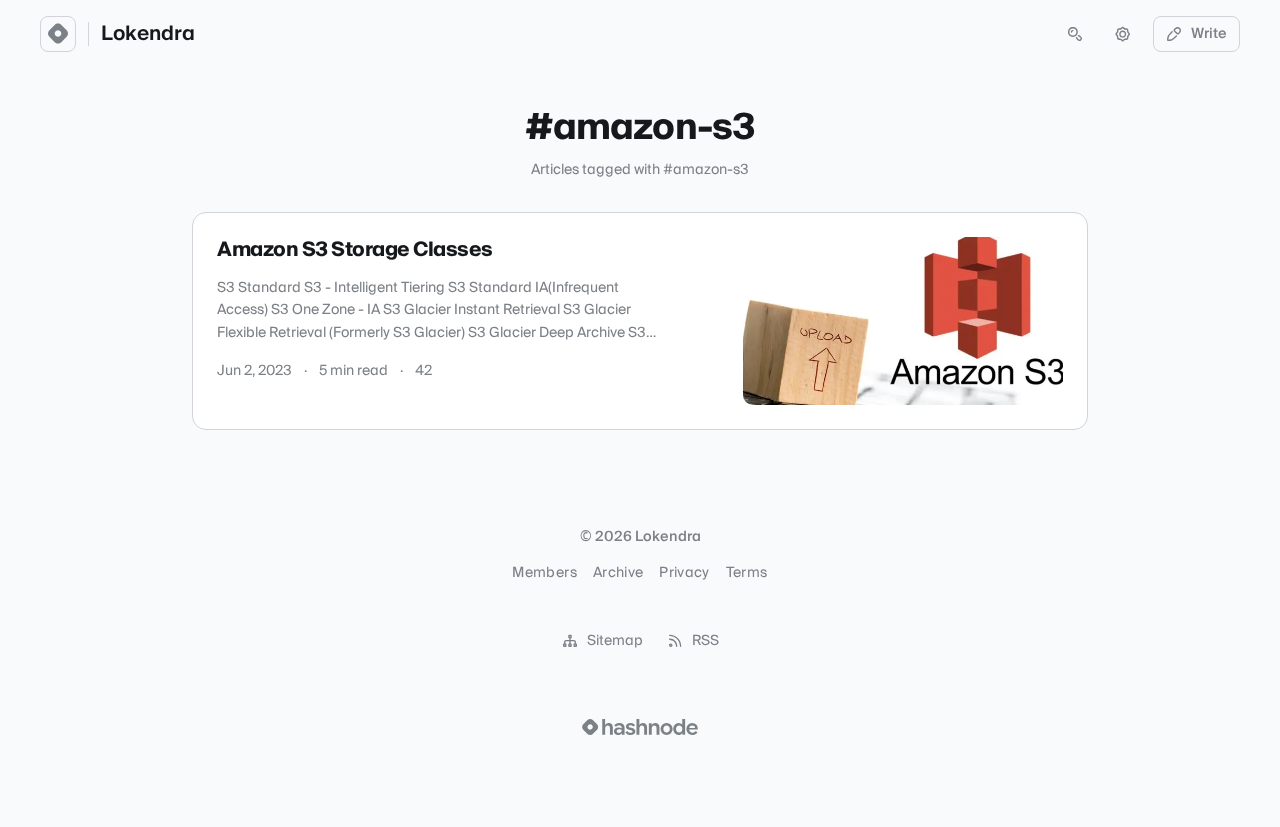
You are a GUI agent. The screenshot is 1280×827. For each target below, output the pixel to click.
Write (1209, 34)
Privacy (684, 573)
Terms (747, 573)
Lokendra (148, 34)
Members (544, 573)
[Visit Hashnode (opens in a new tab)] (640, 727)
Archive (618, 573)
